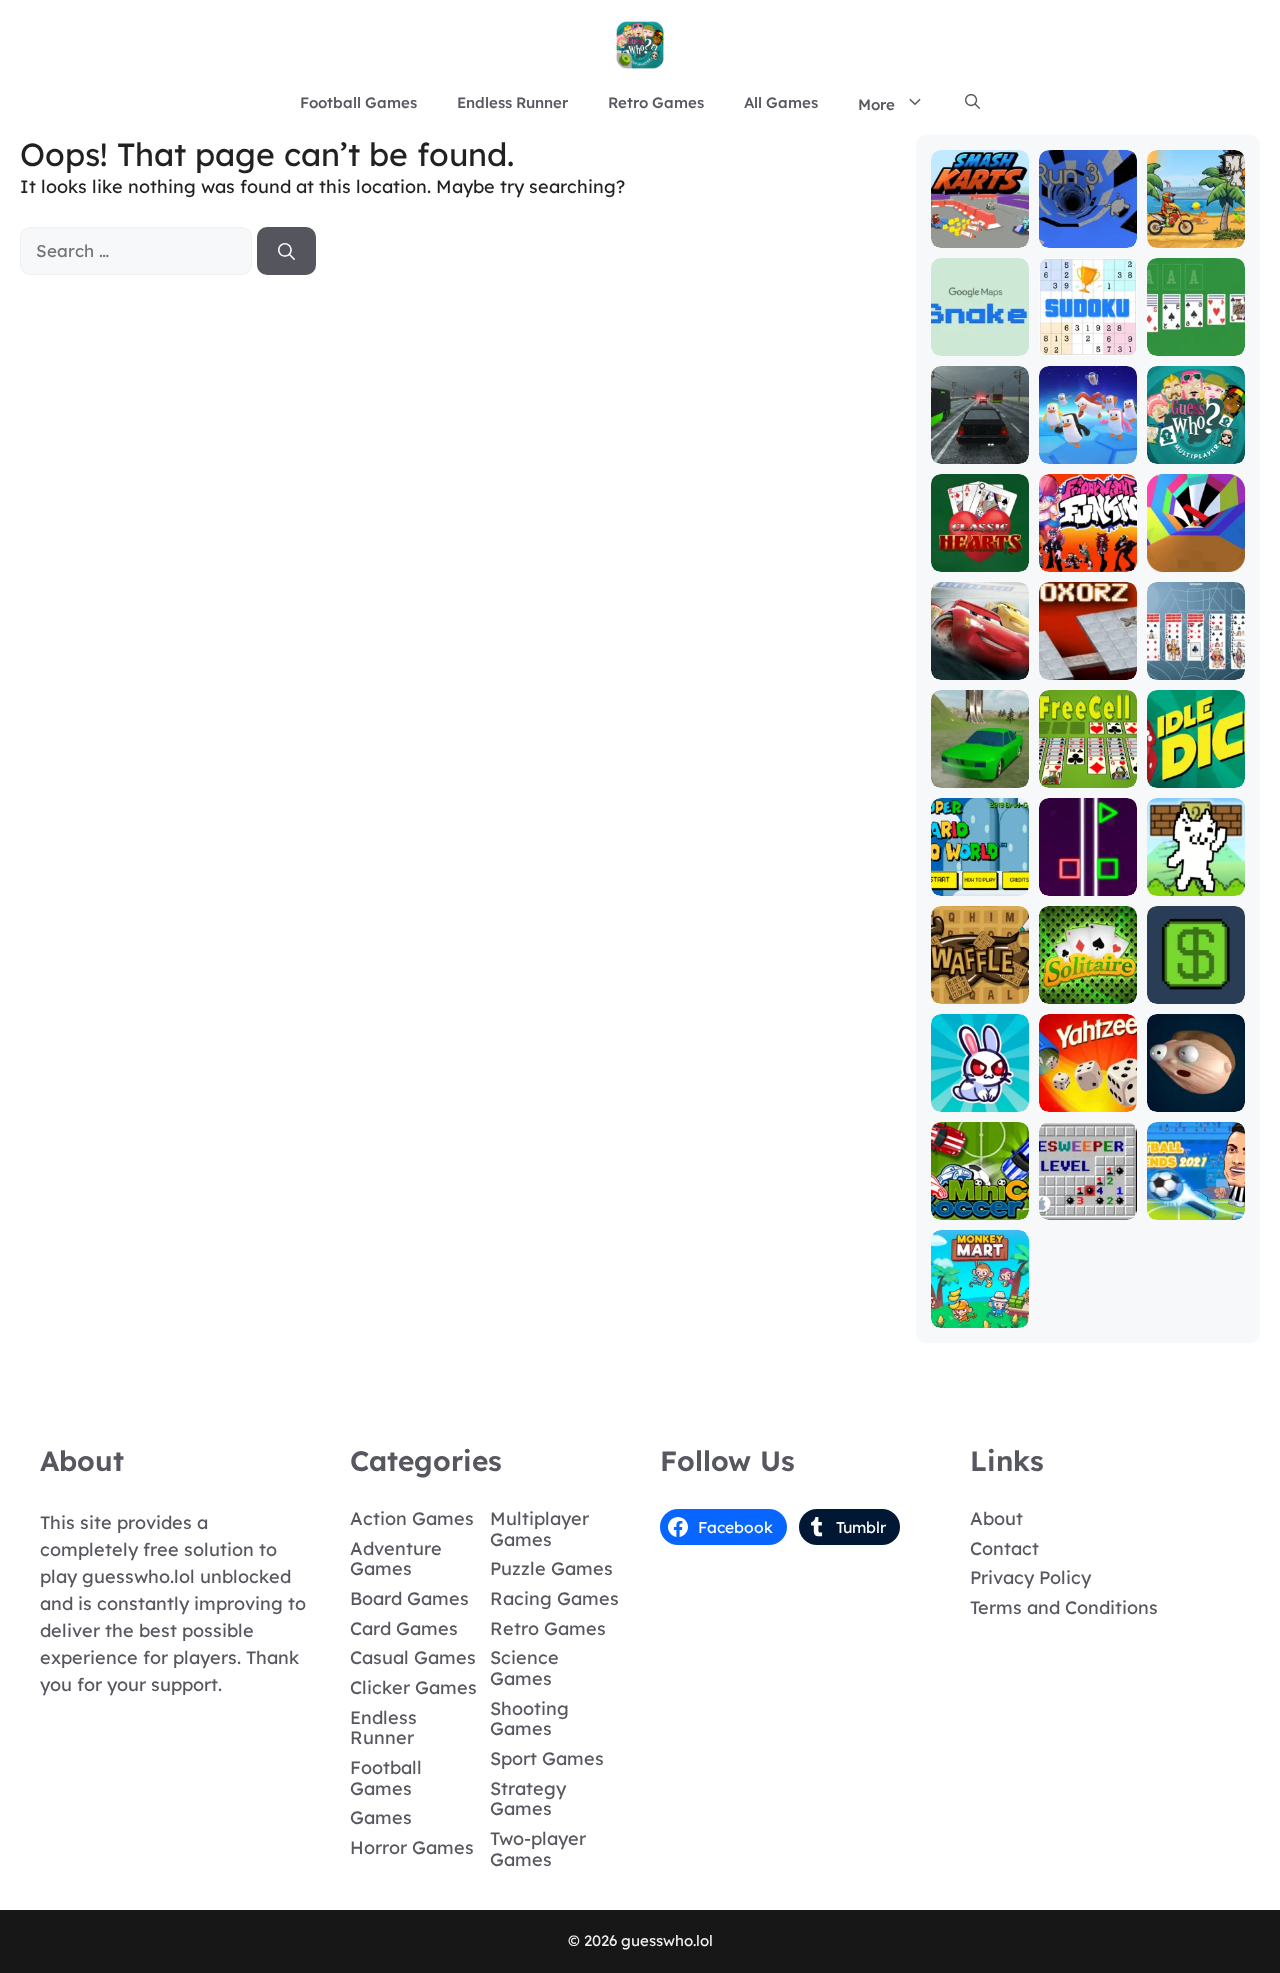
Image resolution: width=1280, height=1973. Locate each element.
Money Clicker (1195, 980)
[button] (972, 103)
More (876, 104)
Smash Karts (979, 224)
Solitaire (1087, 989)
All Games (781, 102)
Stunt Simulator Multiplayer (980, 746)
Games (381, 1817)
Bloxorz (1088, 665)
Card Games (404, 1628)
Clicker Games (413, 1687)
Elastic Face (1195, 1088)
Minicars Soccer (979, 1196)
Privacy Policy (1030, 1577)
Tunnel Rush (1195, 548)
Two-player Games (538, 1849)
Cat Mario (1196, 881)
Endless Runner (512, 102)
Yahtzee (1087, 1097)
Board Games (409, 1598)
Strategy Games (528, 1799)
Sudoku (1087, 341)
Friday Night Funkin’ (1087, 539)
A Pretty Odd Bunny (979, 1088)
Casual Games (413, 1657)
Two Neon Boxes (1088, 872)
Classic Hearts (980, 548)
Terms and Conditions (1064, 1607)
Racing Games (554, 1598)
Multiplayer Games (539, 1529)
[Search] (286, 251)
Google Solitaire (1195, 332)
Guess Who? (1195, 440)
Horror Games (412, 1847)
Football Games (358, 102)
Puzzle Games (551, 1568)
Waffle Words (980, 980)
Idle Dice (1195, 773)
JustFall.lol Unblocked (1087, 440)
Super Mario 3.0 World (979, 863)
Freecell (1087, 773)
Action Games (412, 1518)
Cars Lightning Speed (979, 647)
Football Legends (1195, 1196)
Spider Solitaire (1195, 656)
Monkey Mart (980, 1304)
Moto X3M (1195, 233)
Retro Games (656, 102)
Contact (1004, 1548)
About (996, 1518)
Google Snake (980, 332)
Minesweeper (1087, 1196)
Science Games (524, 1668)
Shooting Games (529, 1719)
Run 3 (1087, 233)
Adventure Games (396, 1559)
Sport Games (547, 1758)
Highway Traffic (979, 440)
